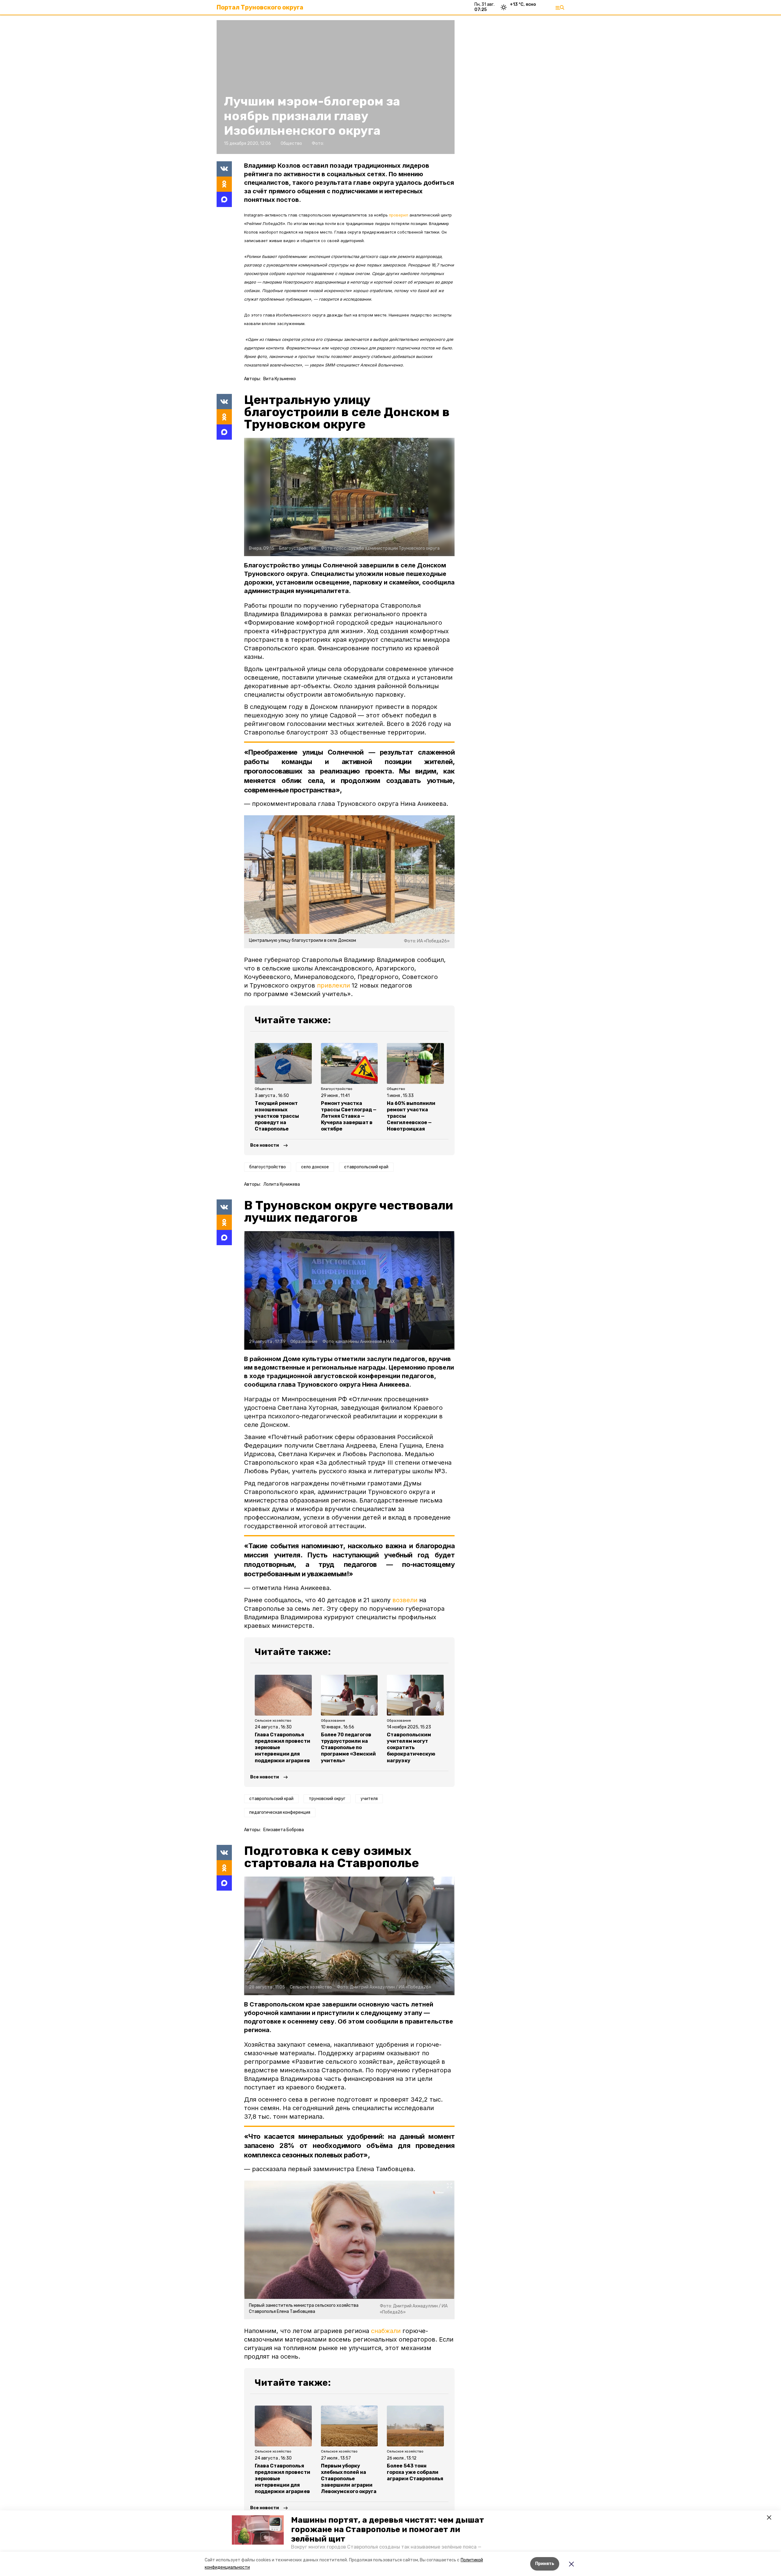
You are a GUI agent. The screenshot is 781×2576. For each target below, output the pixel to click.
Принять (545, 2564)
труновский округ (327, 1799)
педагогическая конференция (280, 1812)
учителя (369, 1799)
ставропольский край (366, 1167)
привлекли (333, 985)
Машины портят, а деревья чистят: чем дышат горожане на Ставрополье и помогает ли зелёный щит (388, 2530)
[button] (258, 2530)
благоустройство (268, 1167)
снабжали (386, 2331)
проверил (399, 215)
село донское (315, 1167)
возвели (405, 1600)
